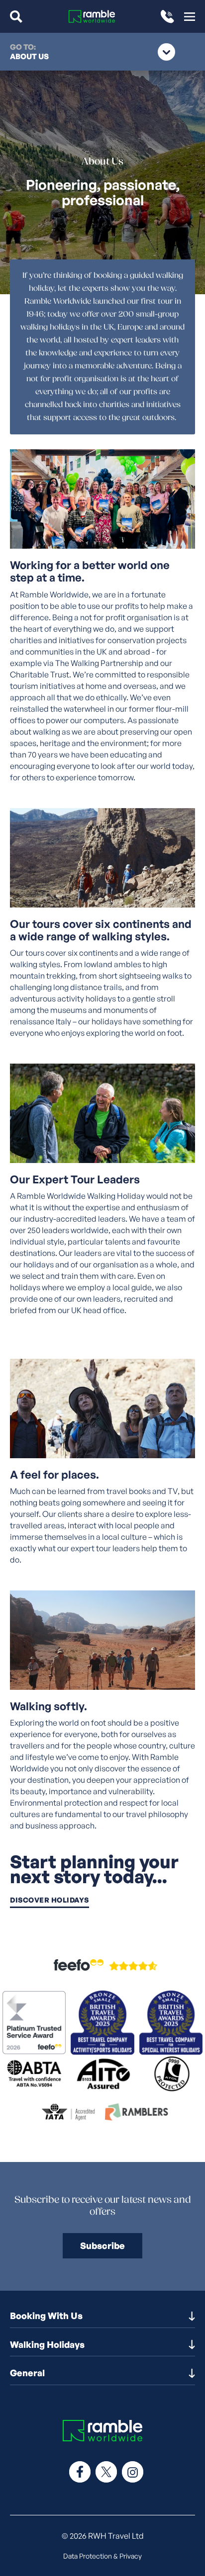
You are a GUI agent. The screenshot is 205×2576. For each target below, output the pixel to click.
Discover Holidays (50, 1900)
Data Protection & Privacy (102, 2556)
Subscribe (102, 2245)
